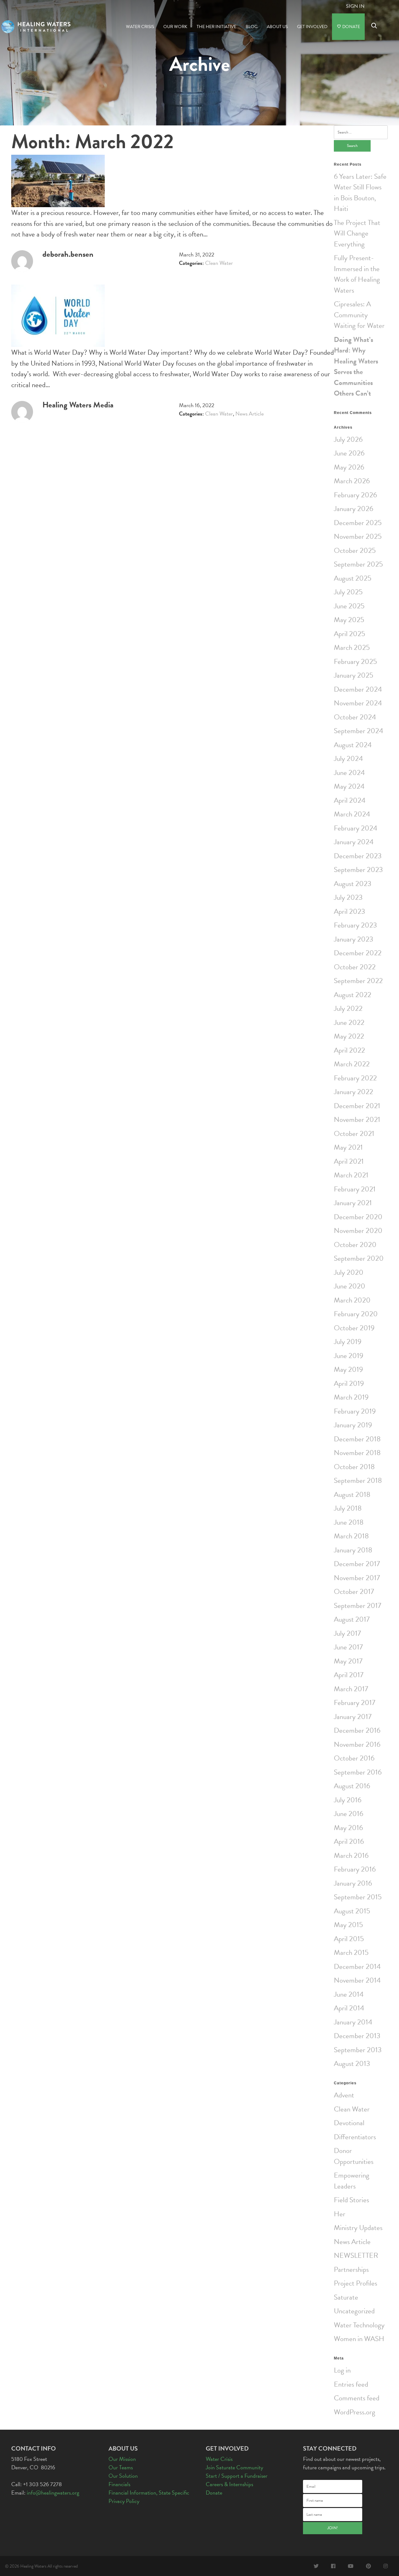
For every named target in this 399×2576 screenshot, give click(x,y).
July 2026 (348, 439)
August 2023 (353, 884)
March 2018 (351, 1536)
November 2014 (357, 1980)
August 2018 (352, 1494)
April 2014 (349, 2008)
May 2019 (348, 1369)
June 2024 (349, 772)
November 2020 (358, 1230)
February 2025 (355, 661)
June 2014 (349, 1994)
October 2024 (355, 717)
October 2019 (354, 1328)
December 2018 (357, 1439)
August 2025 (353, 578)
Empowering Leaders (352, 2181)
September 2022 (358, 981)
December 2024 (358, 689)
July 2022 (348, 1008)
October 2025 (355, 550)
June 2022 (349, 1022)
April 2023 (349, 911)
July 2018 (348, 1508)
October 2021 (354, 1133)
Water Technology (359, 2325)
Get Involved (312, 27)
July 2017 (347, 1633)
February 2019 (355, 1411)
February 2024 (356, 828)
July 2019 (348, 1342)
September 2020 (359, 1258)
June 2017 (348, 1647)
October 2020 (355, 1244)
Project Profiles (356, 2283)
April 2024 (350, 800)
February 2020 (356, 1314)
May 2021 (348, 1147)
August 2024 (353, 745)
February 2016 (355, 1869)
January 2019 (353, 1425)
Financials (119, 2484)
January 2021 (353, 1203)
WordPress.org (355, 2412)
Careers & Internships (229, 2484)
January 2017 (353, 1717)
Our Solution (123, 2476)
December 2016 (357, 1730)
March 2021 (351, 1175)
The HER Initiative (216, 27)
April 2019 (349, 1383)
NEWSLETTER (356, 2255)
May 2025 (349, 620)
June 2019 (349, 1356)
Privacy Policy (124, 2501)
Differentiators (355, 2137)
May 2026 (349, 467)
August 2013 (352, 2063)
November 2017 (357, 1578)
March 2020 (352, 1300)
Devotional (349, 2123)
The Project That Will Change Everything (357, 233)
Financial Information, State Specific (149, 2493)
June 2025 (349, 606)
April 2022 (349, 1050)
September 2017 (358, 1605)
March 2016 (351, 1855)
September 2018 (358, 1480)
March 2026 (352, 481)
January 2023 (353, 939)
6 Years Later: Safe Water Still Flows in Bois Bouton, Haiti (360, 192)
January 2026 (353, 509)
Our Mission (122, 2459)
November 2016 (357, 1744)
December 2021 (357, 1106)
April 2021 (349, 1161)
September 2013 (358, 2050)
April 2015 (349, 1939)
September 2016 (358, 1772)
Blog (252, 27)
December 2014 (357, 1966)
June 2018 (349, 1522)
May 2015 (348, 1925)
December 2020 (358, 1217)
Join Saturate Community (234, 2467)
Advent (344, 2095)
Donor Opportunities (354, 2156)
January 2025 (353, 675)
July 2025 (348, 592)
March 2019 (351, 1397)
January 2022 (353, 1092)
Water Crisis (140, 27)
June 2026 (349, 453)
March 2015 (351, 1952)
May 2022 (349, 1036)
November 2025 (358, 536)
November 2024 (358, 703)
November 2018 (357, 1453)
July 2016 (348, 1800)
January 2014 (353, 2022)
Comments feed (357, 2398)
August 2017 (352, 1619)
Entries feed (351, 2384)
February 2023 (355, 925)
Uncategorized (354, 2311)
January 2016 (353, 1883)
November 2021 (357, 1119)
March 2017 (351, 1689)
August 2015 (352, 1911)
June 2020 (350, 1286)
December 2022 (358, 953)
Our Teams (121, 2467)
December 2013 (357, 2036)
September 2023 (358, 869)
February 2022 (355, 1078)
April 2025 (349, 634)
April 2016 (349, 1841)
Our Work (175, 27)
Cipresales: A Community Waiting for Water (359, 315)
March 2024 (352, 814)
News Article (250, 414)
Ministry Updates (358, 2228)
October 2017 (354, 1591)
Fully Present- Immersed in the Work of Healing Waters (357, 274)
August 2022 (353, 995)
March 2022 (352, 1064)
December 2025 (358, 523)
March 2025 (352, 647)
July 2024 (348, 758)
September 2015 (358, 1897)
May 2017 (348, 1661)
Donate (351, 27)
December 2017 (357, 1564)
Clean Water (219, 263)
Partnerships (351, 2269)
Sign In (355, 6)
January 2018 (353, 1550)
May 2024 (349, 786)
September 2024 (358, 731)
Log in (342, 2370)
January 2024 (354, 842)
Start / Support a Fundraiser (237, 2476)
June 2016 (349, 1814)
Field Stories (351, 2200)
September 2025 (358, 564)
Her (340, 2214)
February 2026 (355, 495)
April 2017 (349, 1675)
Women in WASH (359, 2339)
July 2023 (348, 897)
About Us (277, 27)
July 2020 (349, 1272)
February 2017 (355, 1702)
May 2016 (348, 1828)
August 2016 (352, 1786)
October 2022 (355, 967)
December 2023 (358, 856)
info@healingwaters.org (53, 2493)
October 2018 (354, 1467)
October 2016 (354, 1758)
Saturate (346, 2297)
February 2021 (355, 1189)
